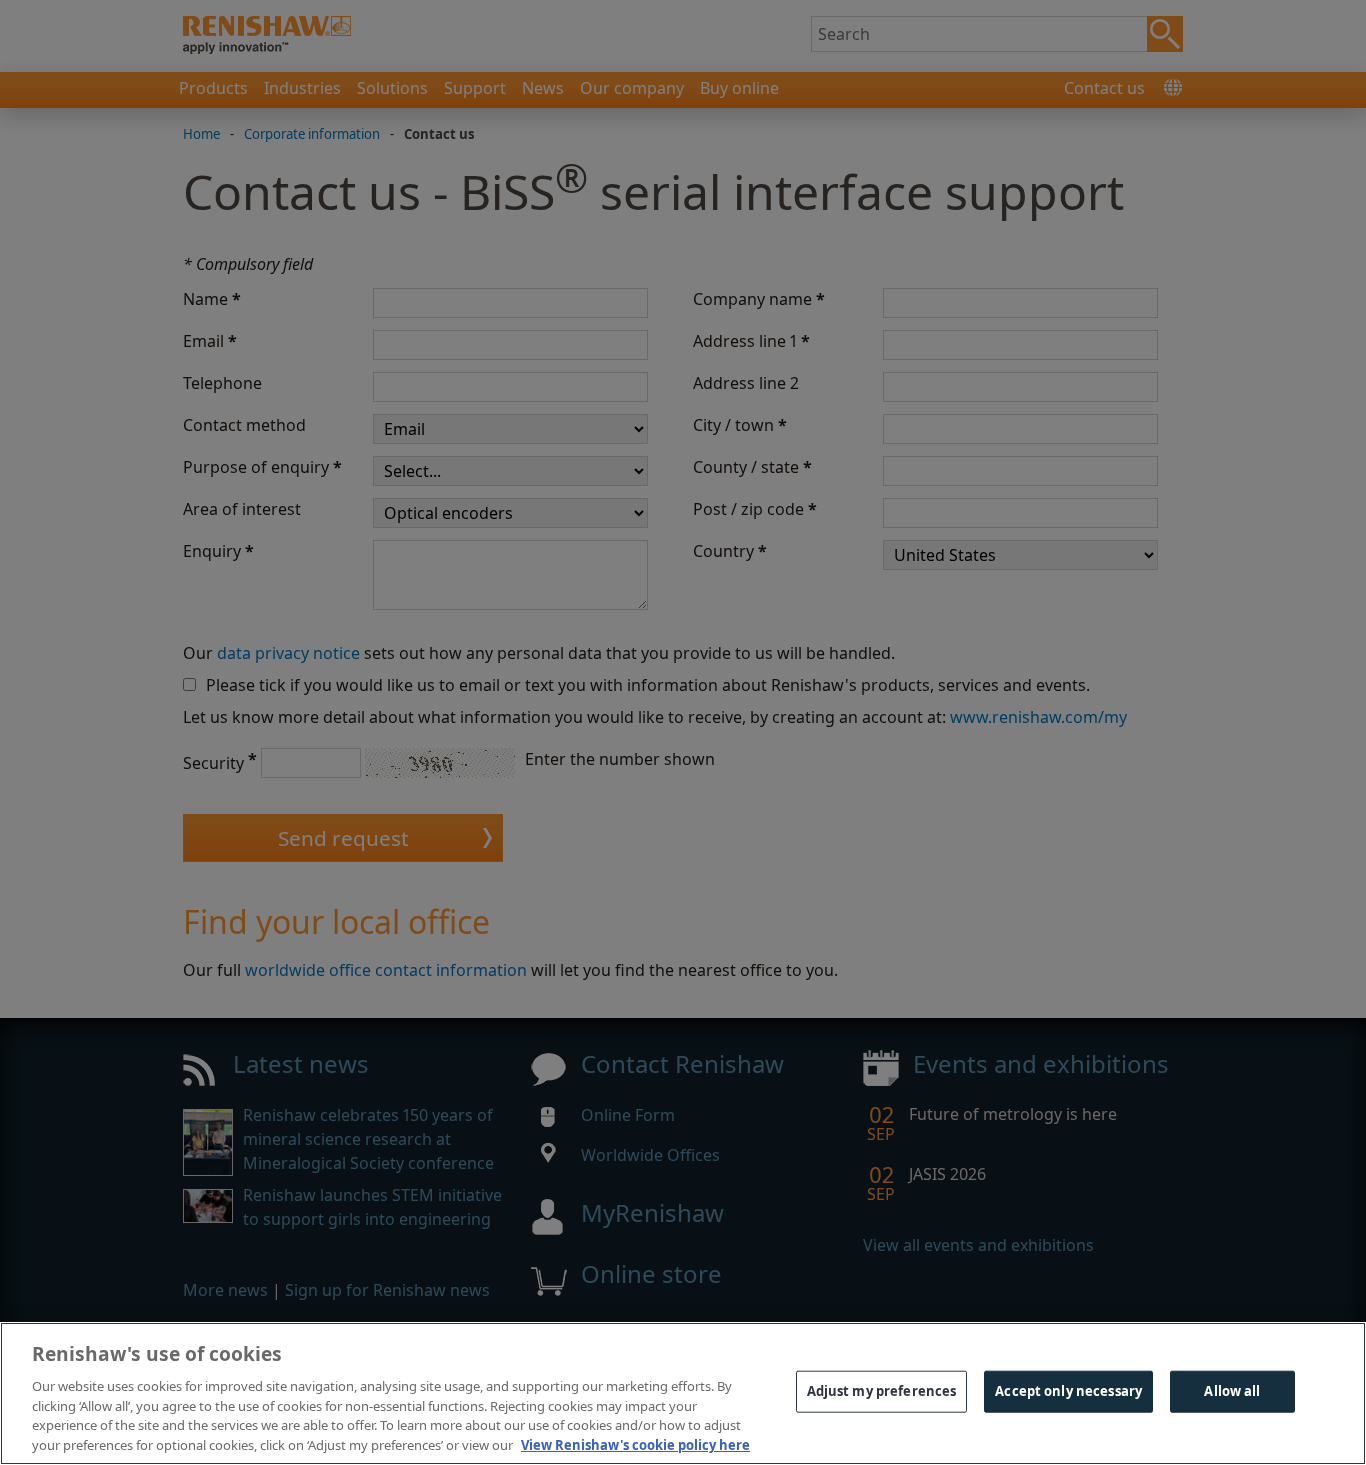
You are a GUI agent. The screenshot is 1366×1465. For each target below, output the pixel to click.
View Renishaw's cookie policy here (635, 1444)
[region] (683, 1393)
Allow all (1232, 1391)
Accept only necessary (1068, 1391)
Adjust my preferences (882, 1391)
